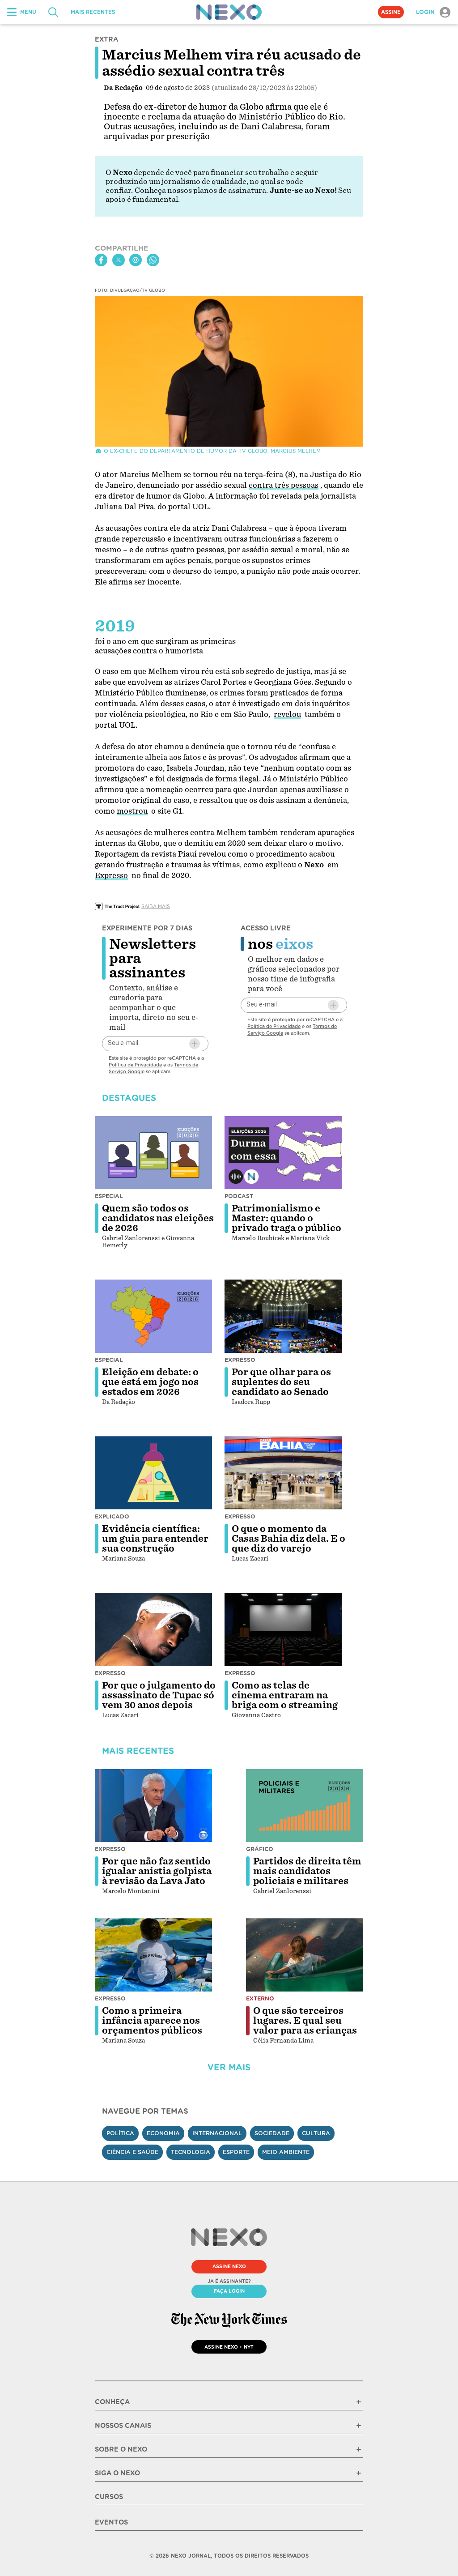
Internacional (217, 2133)
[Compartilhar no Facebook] (101, 260)
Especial (109, 1196)
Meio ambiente (286, 2152)
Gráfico (260, 1849)
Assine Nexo (229, 2266)
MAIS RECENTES (93, 12)
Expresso (111, 876)
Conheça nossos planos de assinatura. (201, 190)
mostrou (132, 811)
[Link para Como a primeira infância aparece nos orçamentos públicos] (153, 1955)
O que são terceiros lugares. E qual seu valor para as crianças (305, 2021)
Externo (260, 1998)
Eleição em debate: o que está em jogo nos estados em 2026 (150, 1382)
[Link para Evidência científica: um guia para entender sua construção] (153, 1473)
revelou (287, 714)
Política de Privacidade (135, 1065)
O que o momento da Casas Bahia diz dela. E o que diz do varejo (288, 1539)
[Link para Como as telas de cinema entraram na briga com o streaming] (283, 1629)
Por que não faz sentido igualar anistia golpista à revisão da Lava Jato (157, 1871)
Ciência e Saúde (132, 2152)
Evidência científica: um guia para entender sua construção (155, 1539)
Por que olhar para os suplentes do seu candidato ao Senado (281, 1382)
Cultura (316, 2133)
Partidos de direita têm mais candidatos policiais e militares (307, 1871)
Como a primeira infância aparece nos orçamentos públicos (152, 2021)
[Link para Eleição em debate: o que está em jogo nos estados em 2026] (153, 1316)
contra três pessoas (284, 485)
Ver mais (229, 2067)
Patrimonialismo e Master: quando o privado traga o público (286, 1218)
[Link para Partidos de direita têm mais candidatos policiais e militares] (305, 1806)
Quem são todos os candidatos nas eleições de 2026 (158, 1218)
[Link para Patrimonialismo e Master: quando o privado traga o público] (283, 1153)
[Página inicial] (229, 12)
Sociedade (272, 2133)
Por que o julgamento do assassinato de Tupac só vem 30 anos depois (159, 1695)
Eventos (111, 2522)
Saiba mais (156, 906)
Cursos (109, 2497)
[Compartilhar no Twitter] (119, 260)
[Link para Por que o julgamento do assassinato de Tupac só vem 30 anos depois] (153, 1629)
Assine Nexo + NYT (229, 2347)
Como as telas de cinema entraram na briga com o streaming (285, 1695)
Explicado (112, 1516)
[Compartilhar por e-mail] (136, 260)
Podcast (239, 1196)
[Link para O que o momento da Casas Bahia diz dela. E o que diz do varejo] (283, 1473)
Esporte (236, 2152)
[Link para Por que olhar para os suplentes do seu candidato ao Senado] (283, 1316)
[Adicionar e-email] (195, 1044)
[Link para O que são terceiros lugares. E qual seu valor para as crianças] (305, 1955)
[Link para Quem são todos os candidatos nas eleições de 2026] (153, 1153)
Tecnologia (191, 2152)
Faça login (229, 2291)
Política (120, 2133)
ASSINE (391, 12)
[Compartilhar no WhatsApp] (153, 260)
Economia (163, 2133)
